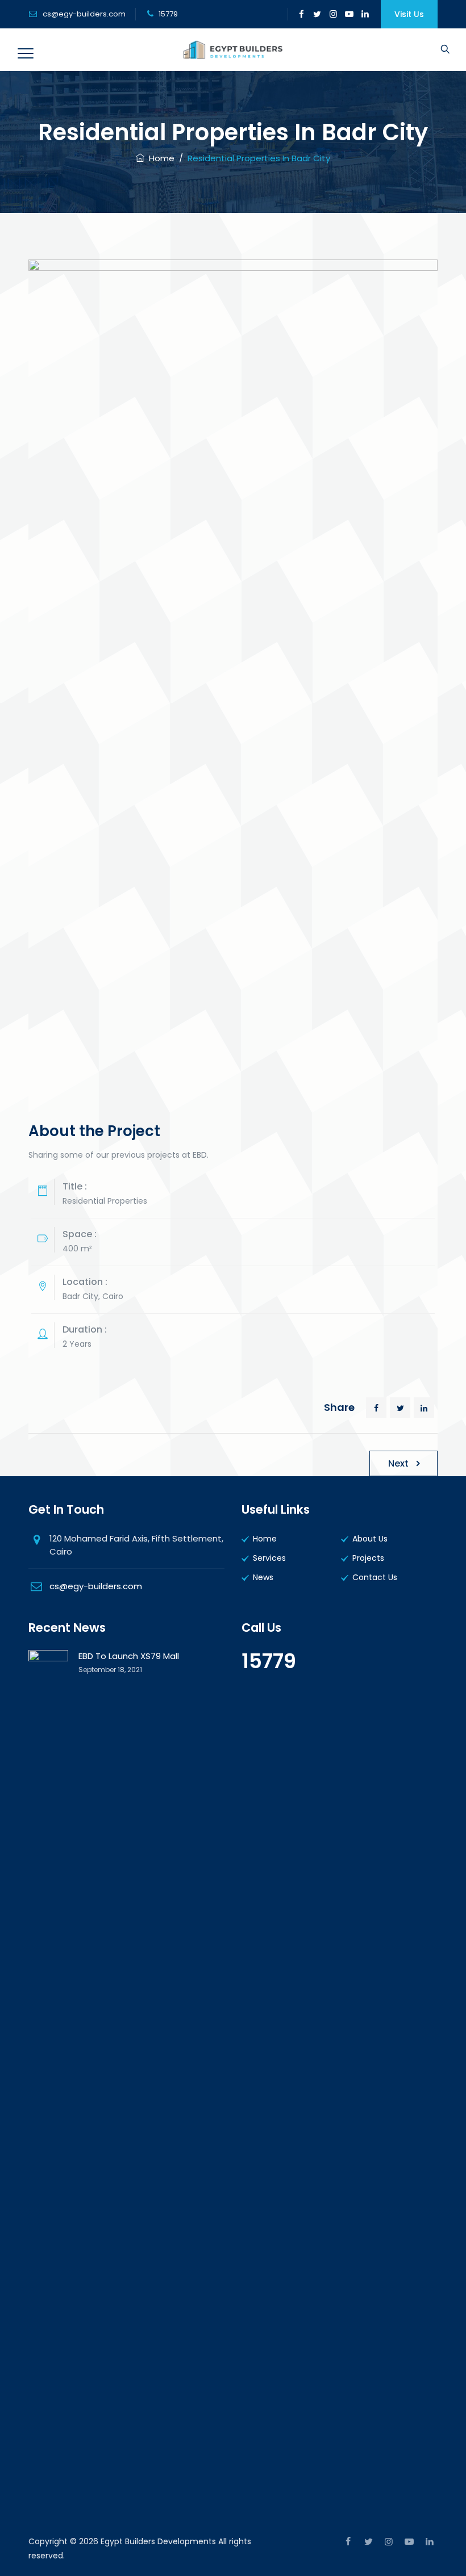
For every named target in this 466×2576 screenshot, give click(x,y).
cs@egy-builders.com (84, 14)
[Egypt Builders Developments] (233, 50)
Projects (368, 1558)
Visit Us (409, 14)
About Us (370, 1539)
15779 (269, 1661)
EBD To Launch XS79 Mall (129, 1656)
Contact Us (375, 1577)
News (263, 1577)
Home (159, 158)
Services (269, 1558)
